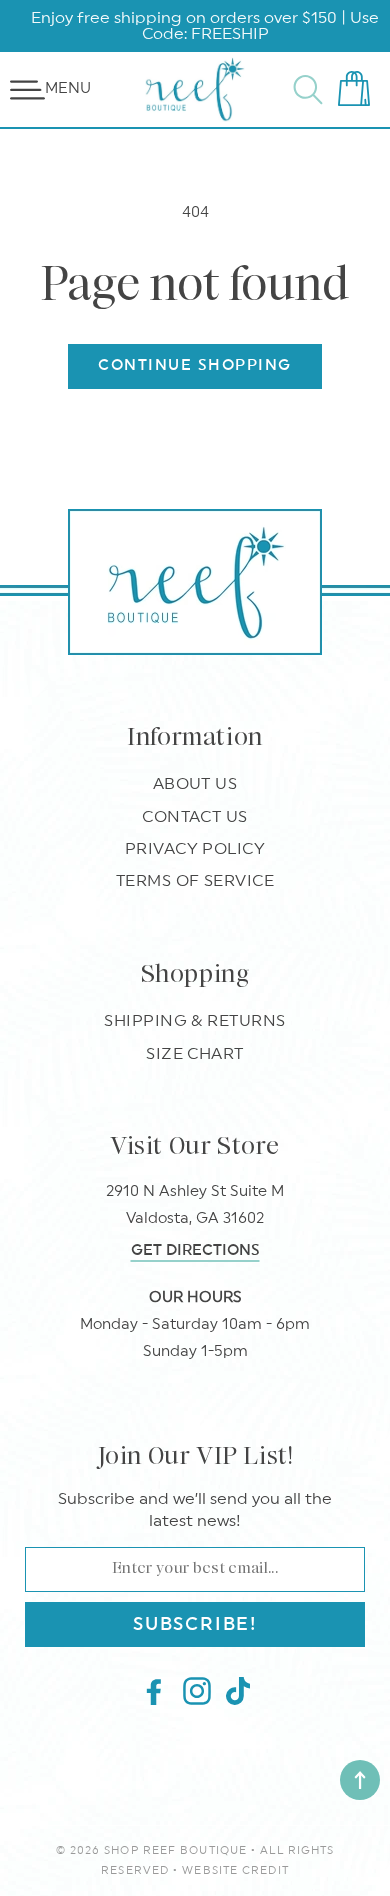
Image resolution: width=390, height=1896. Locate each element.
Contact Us (195, 817)
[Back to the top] (360, 1780)
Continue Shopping (195, 365)
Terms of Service (195, 881)
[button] (27, 90)
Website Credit (235, 1870)
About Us (195, 784)
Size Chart (195, 1054)
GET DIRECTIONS (195, 1250)
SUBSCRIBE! (195, 1624)
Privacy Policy (195, 849)
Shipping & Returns (195, 1021)
